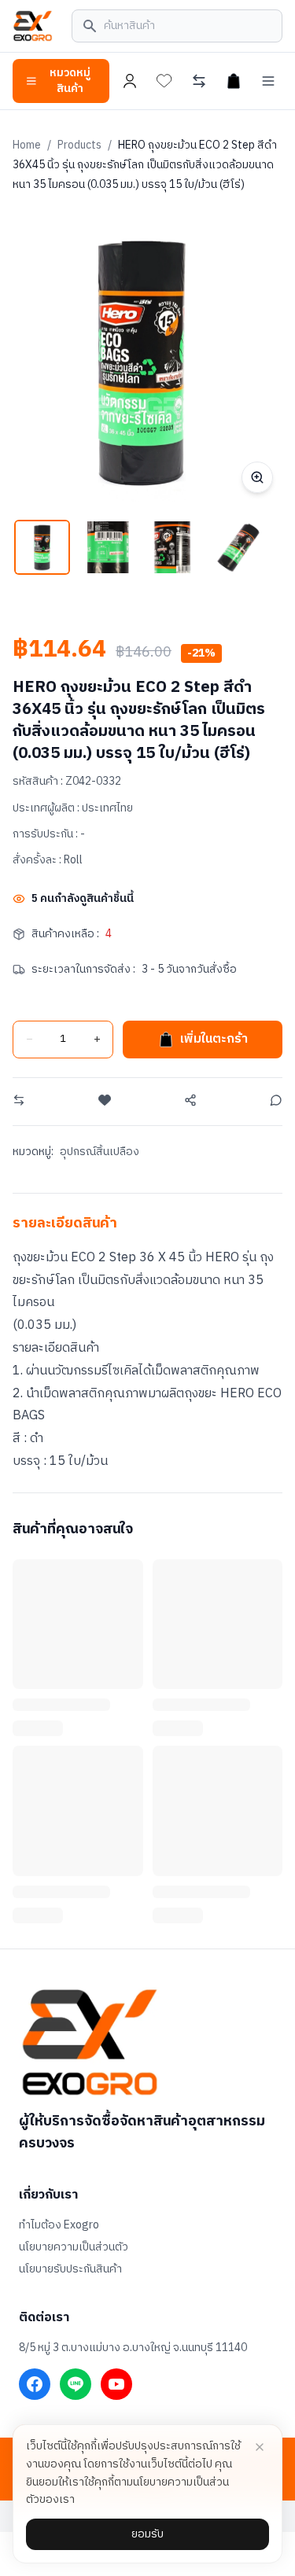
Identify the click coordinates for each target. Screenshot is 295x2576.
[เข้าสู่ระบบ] (130, 81)
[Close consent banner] (260, 2447)
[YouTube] (116, 2384)
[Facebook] (35, 2384)
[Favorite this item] (105, 1100)
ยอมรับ (147, 2534)
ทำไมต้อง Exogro (59, 2225)
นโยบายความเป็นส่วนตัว (74, 2247)
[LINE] (76, 2384)
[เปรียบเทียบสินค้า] (199, 81)
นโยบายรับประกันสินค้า (70, 2269)
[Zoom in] (257, 477)
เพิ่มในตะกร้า (214, 1039)
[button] (42, 548)
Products (79, 145)
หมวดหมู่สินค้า (70, 81)
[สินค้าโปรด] (164, 81)
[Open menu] (268, 81)
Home (27, 145)
